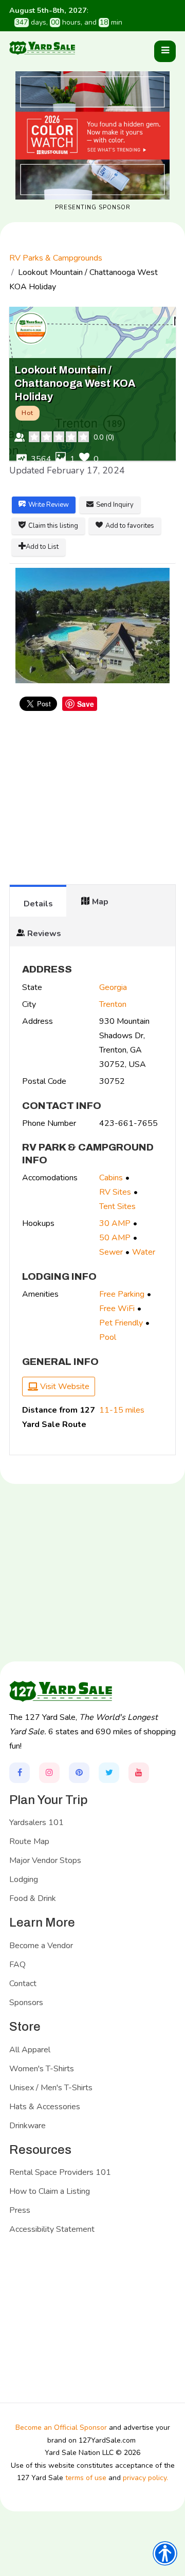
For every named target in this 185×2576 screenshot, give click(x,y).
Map (100, 902)
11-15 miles (122, 1410)
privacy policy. (145, 2478)
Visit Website (64, 1386)
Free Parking (122, 1294)
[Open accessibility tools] (165, 2553)
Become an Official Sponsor (61, 2428)
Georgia (113, 987)
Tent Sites (117, 1206)
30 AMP (115, 1223)
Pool (108, 1337)
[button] (165, 51)
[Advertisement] (92, 803)
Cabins (111, 1178)
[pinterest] (79, 1773)
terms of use (86, 2478)
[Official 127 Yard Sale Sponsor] (92, 135)
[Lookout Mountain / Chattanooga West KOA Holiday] (92, 626)
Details (38, 904)
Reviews (44, 934)
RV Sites (115, 1192)
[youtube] (139, 1773)
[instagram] (49, 1773)
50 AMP (115, 1238)
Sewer (111, 1252)
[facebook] (20, 1773)
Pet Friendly (121, 1323)
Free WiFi (117, 1309)
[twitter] (109, 1773)
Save (86, 704)
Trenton (113, 1004)
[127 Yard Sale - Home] (42, 47)
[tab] (38, 901)
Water (144, 1252)
